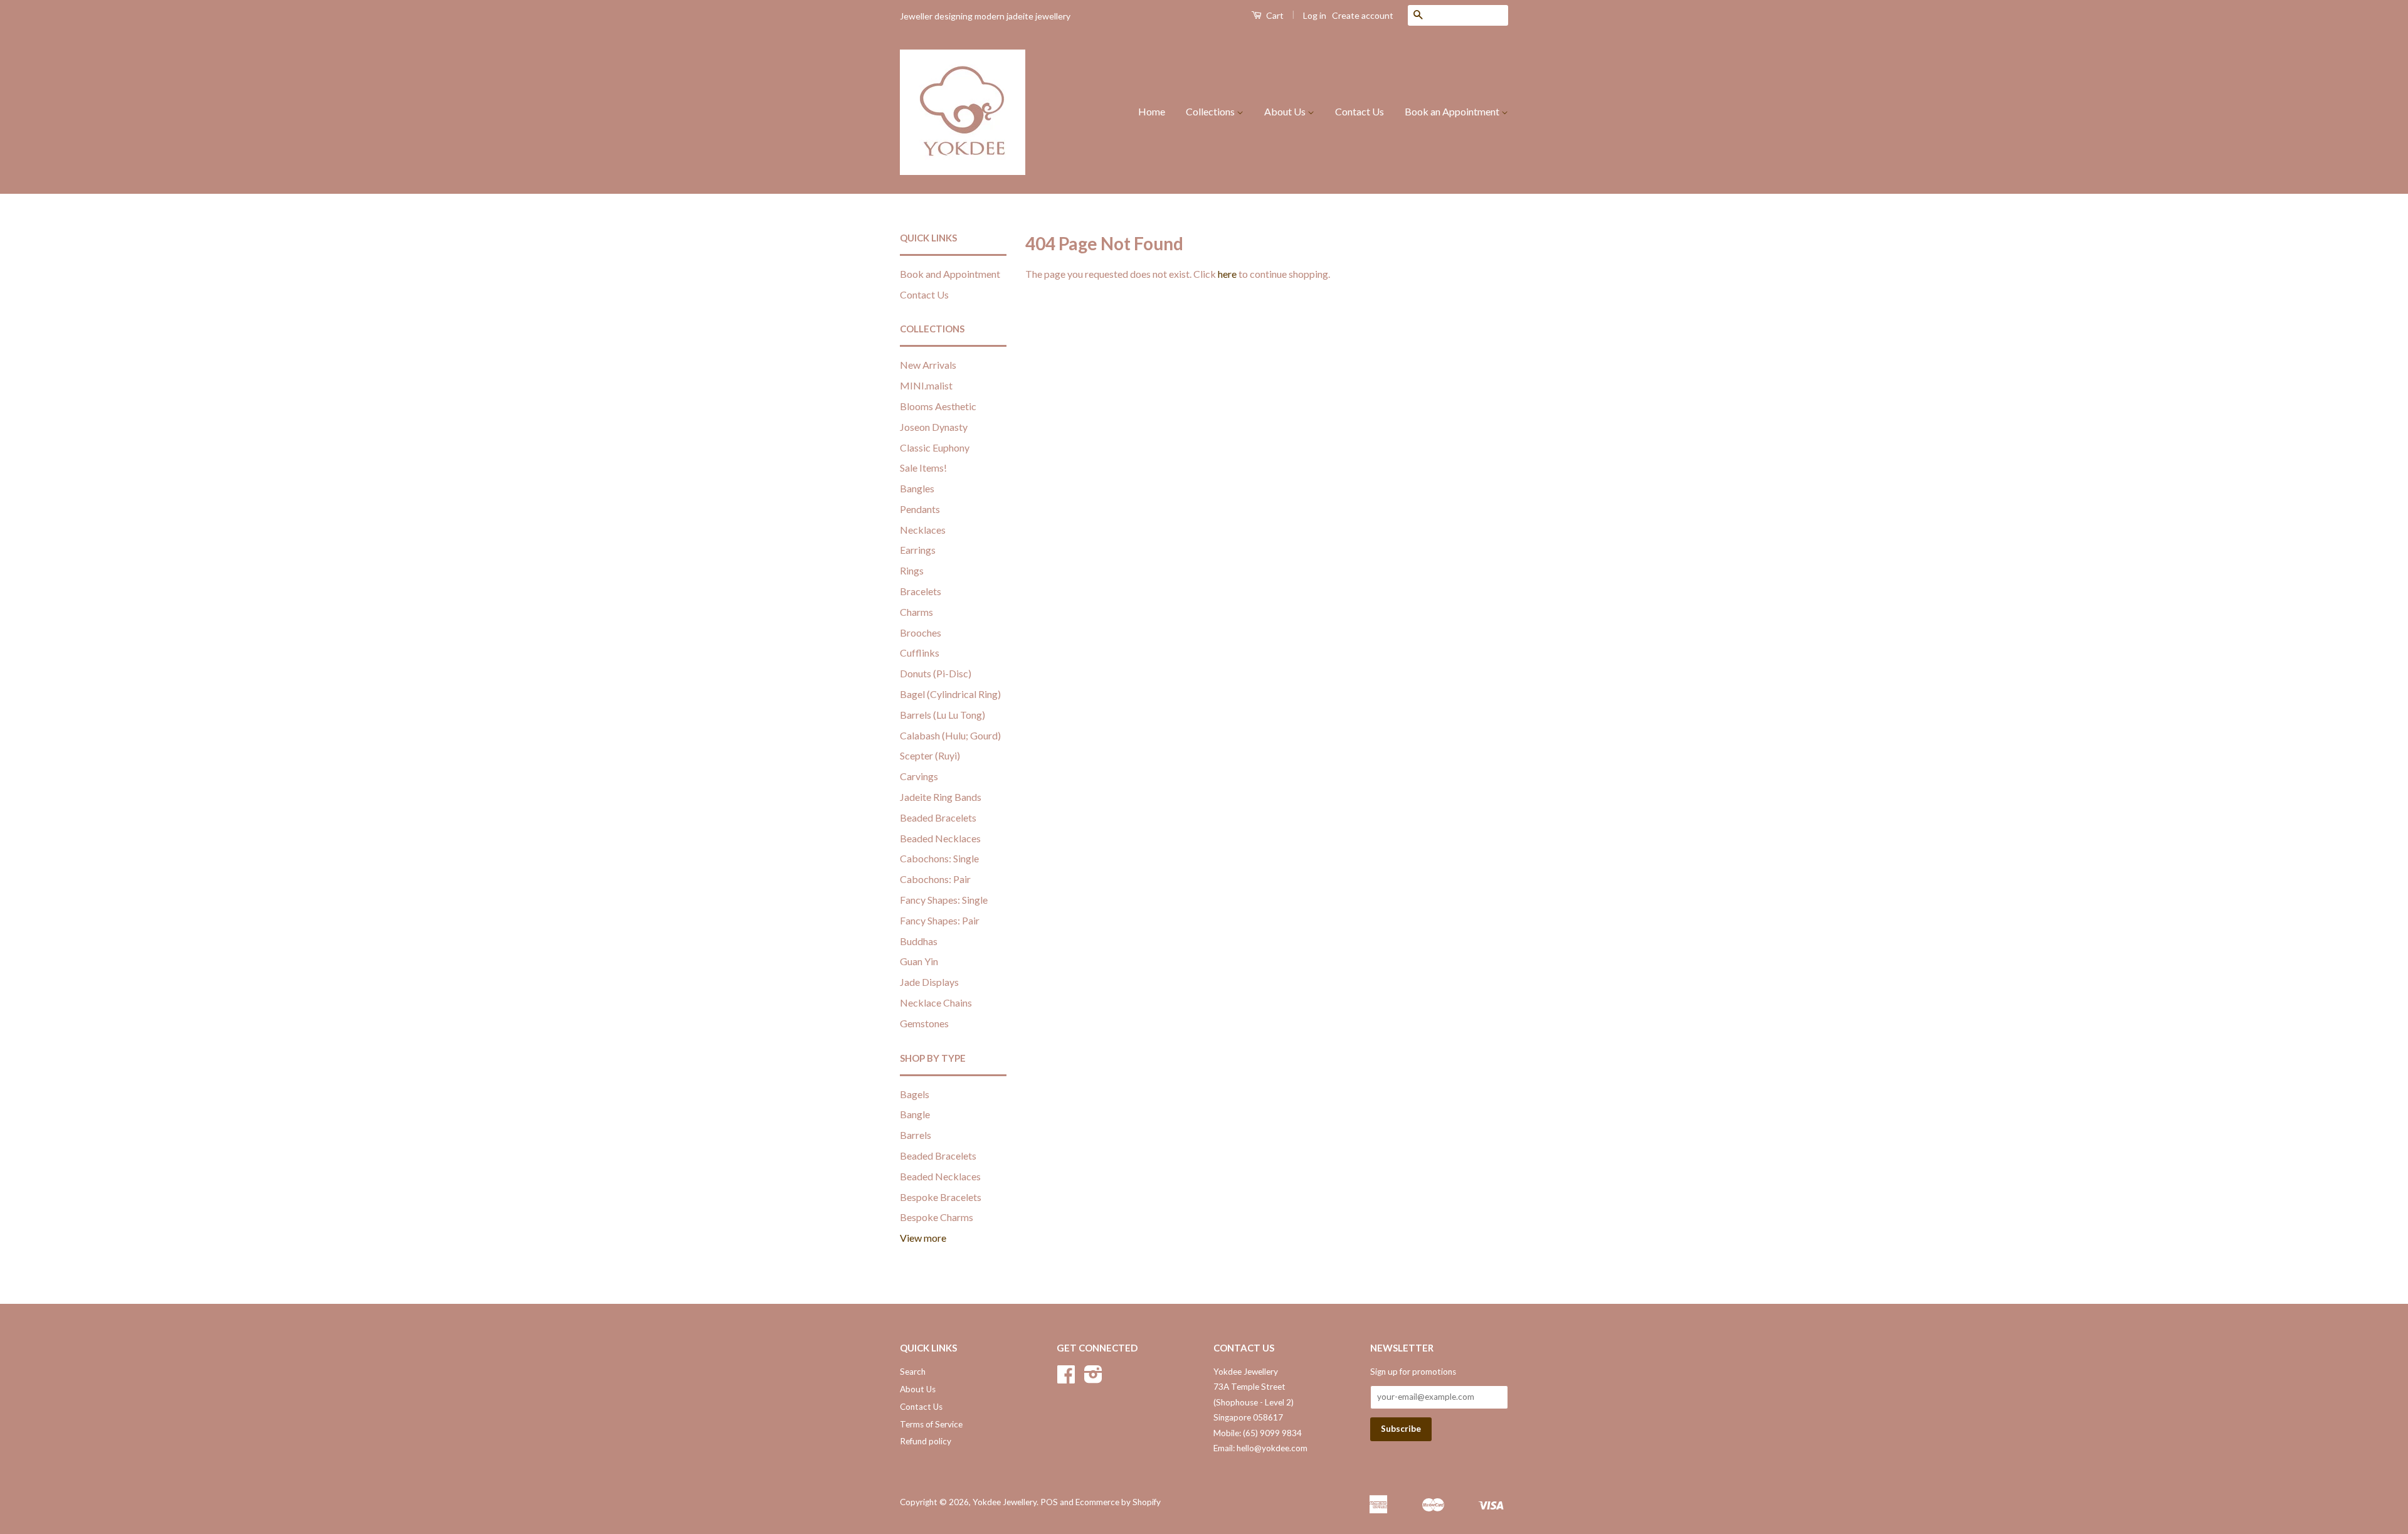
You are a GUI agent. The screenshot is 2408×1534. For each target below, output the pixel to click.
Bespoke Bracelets (941, 1197)
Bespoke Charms (937, 1217)
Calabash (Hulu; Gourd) (950, 735)
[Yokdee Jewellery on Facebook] (1066, 1378)
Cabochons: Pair (935, 879)
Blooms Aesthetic (938, 406)
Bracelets (921, 591)
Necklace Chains (936, 1002)
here (1227, 274)
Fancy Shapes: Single (944, 900)
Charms (916, 612)
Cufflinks (920, 653)
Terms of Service (931, 1424)
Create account (1363, 15)
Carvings (919, 776)
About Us (1286, 111)
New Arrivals (928, 365)
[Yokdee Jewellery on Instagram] (1093, 1378)
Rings (912, 570)
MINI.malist (926, 385)
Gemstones (924, 1023)
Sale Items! (923, 468)
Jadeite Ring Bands (941, 797)
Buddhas (919, 941)
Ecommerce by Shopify (1118, 1502)
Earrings (918, 550)
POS (1049, 1502)
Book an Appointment (1453, 111)
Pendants (920, 509)
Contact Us (1360, 111)
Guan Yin (919, 961)
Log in (1315, 15)
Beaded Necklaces (940, 838)
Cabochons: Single (939, 858)
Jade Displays (929, 982)
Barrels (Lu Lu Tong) (943, 715)
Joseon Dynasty (934, 427)
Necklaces (923, 530)
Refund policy (926, 1441)
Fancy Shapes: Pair (940, 920)
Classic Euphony (935, 447)
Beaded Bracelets (938, 817)
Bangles (917, 488)
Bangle (915, 1114)
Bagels (915, 1094)
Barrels (916, 1135)
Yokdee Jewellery (1005, 1502)
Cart (1274, 15)
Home (1152, 111)
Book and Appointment (950, 274)
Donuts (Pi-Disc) (936, 673)
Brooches (921, 632)
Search (913, 1372)
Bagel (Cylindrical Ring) (950, 694)
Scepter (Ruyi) (930, 755)
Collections (1211, 111)
